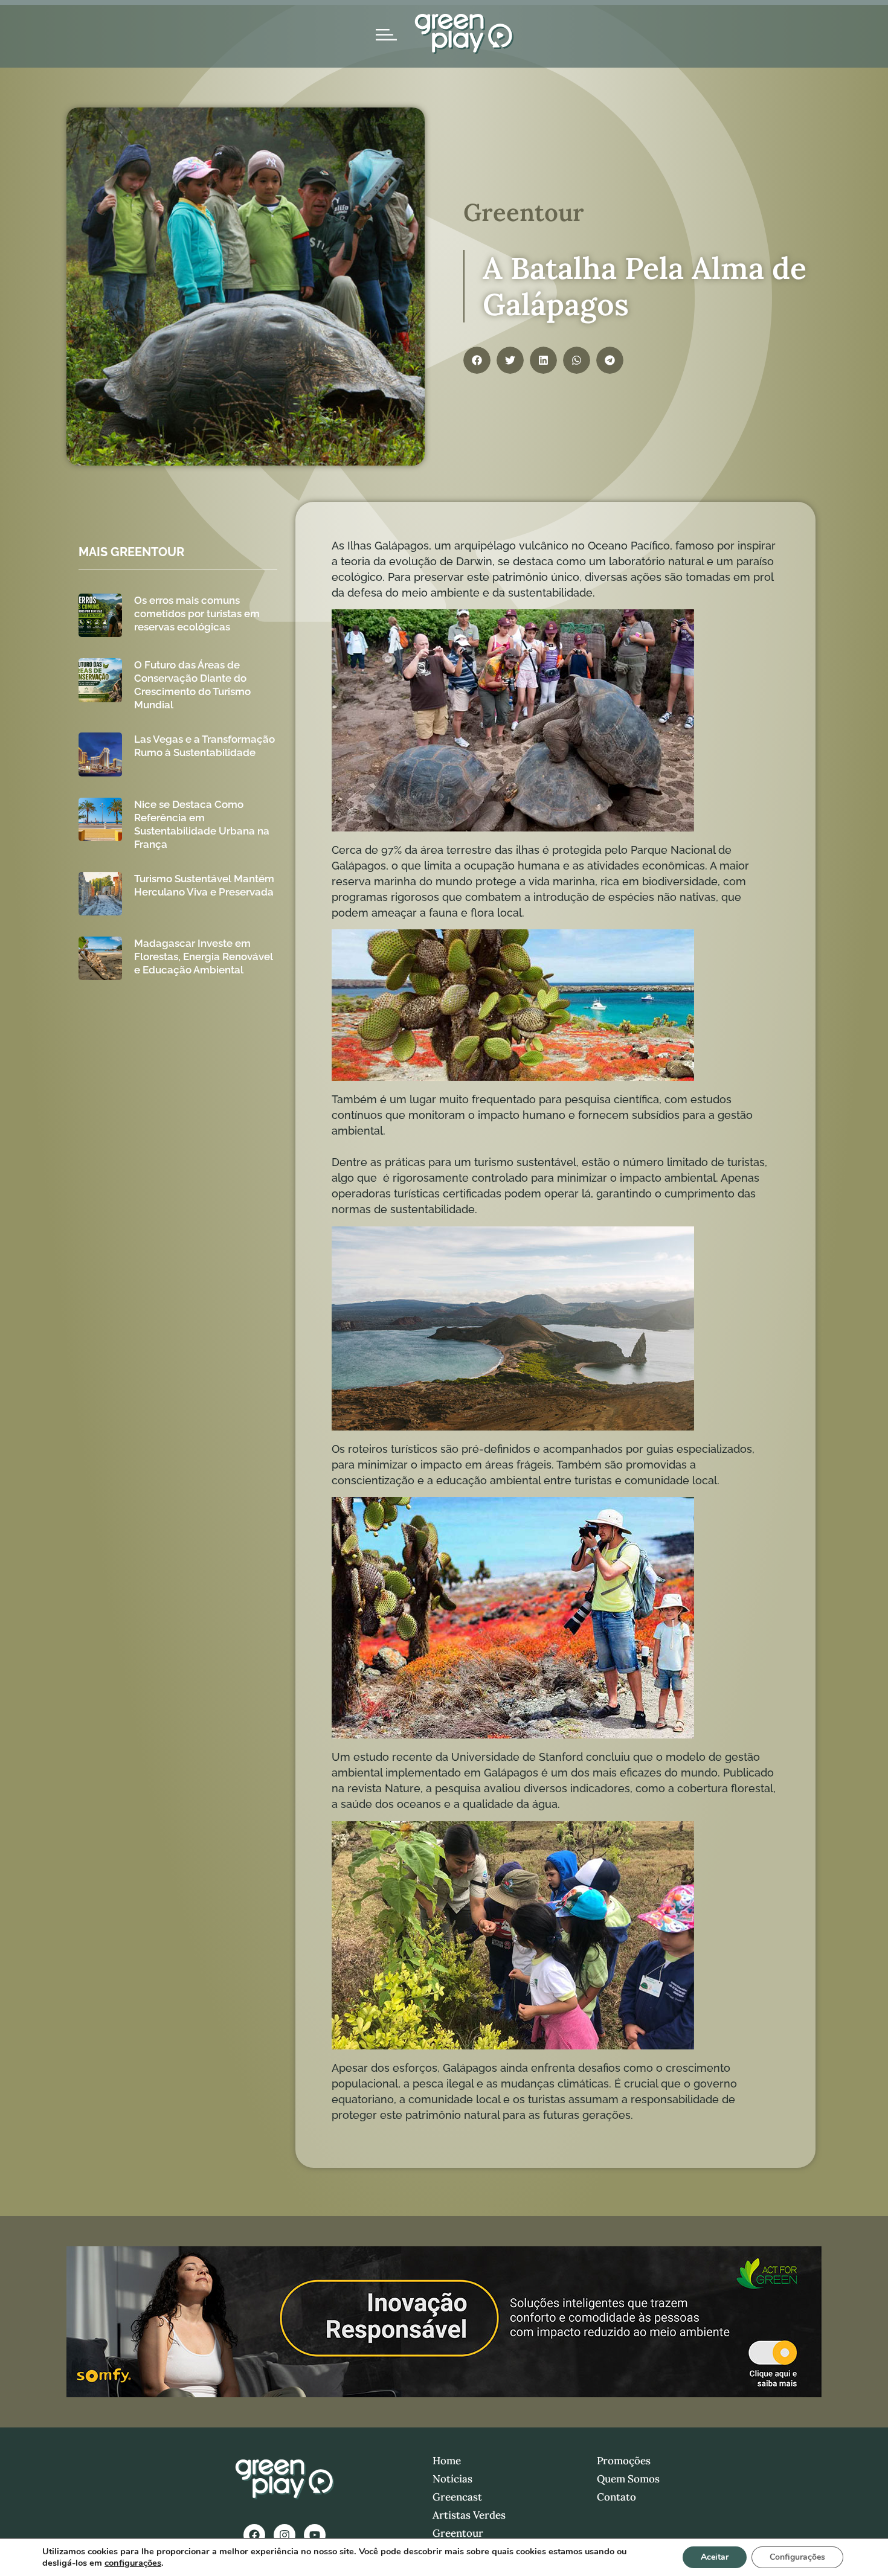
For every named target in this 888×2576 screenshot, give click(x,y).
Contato (616, 2497)
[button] (477, 360)
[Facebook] (254, 2535)
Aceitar (715, 2557)
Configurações (797, 2557)
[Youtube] (315, 2535)
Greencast (457, 2497)
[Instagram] (285, 2535)
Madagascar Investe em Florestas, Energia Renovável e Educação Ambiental (204, 956)
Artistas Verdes (469, 2515)
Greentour (458, 2533)
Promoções (624, 2461)
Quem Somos (628, 2479)
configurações (133, 2563)
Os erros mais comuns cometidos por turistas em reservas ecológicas (197, 614)
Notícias (452, 2479)
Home (447, 2461)
